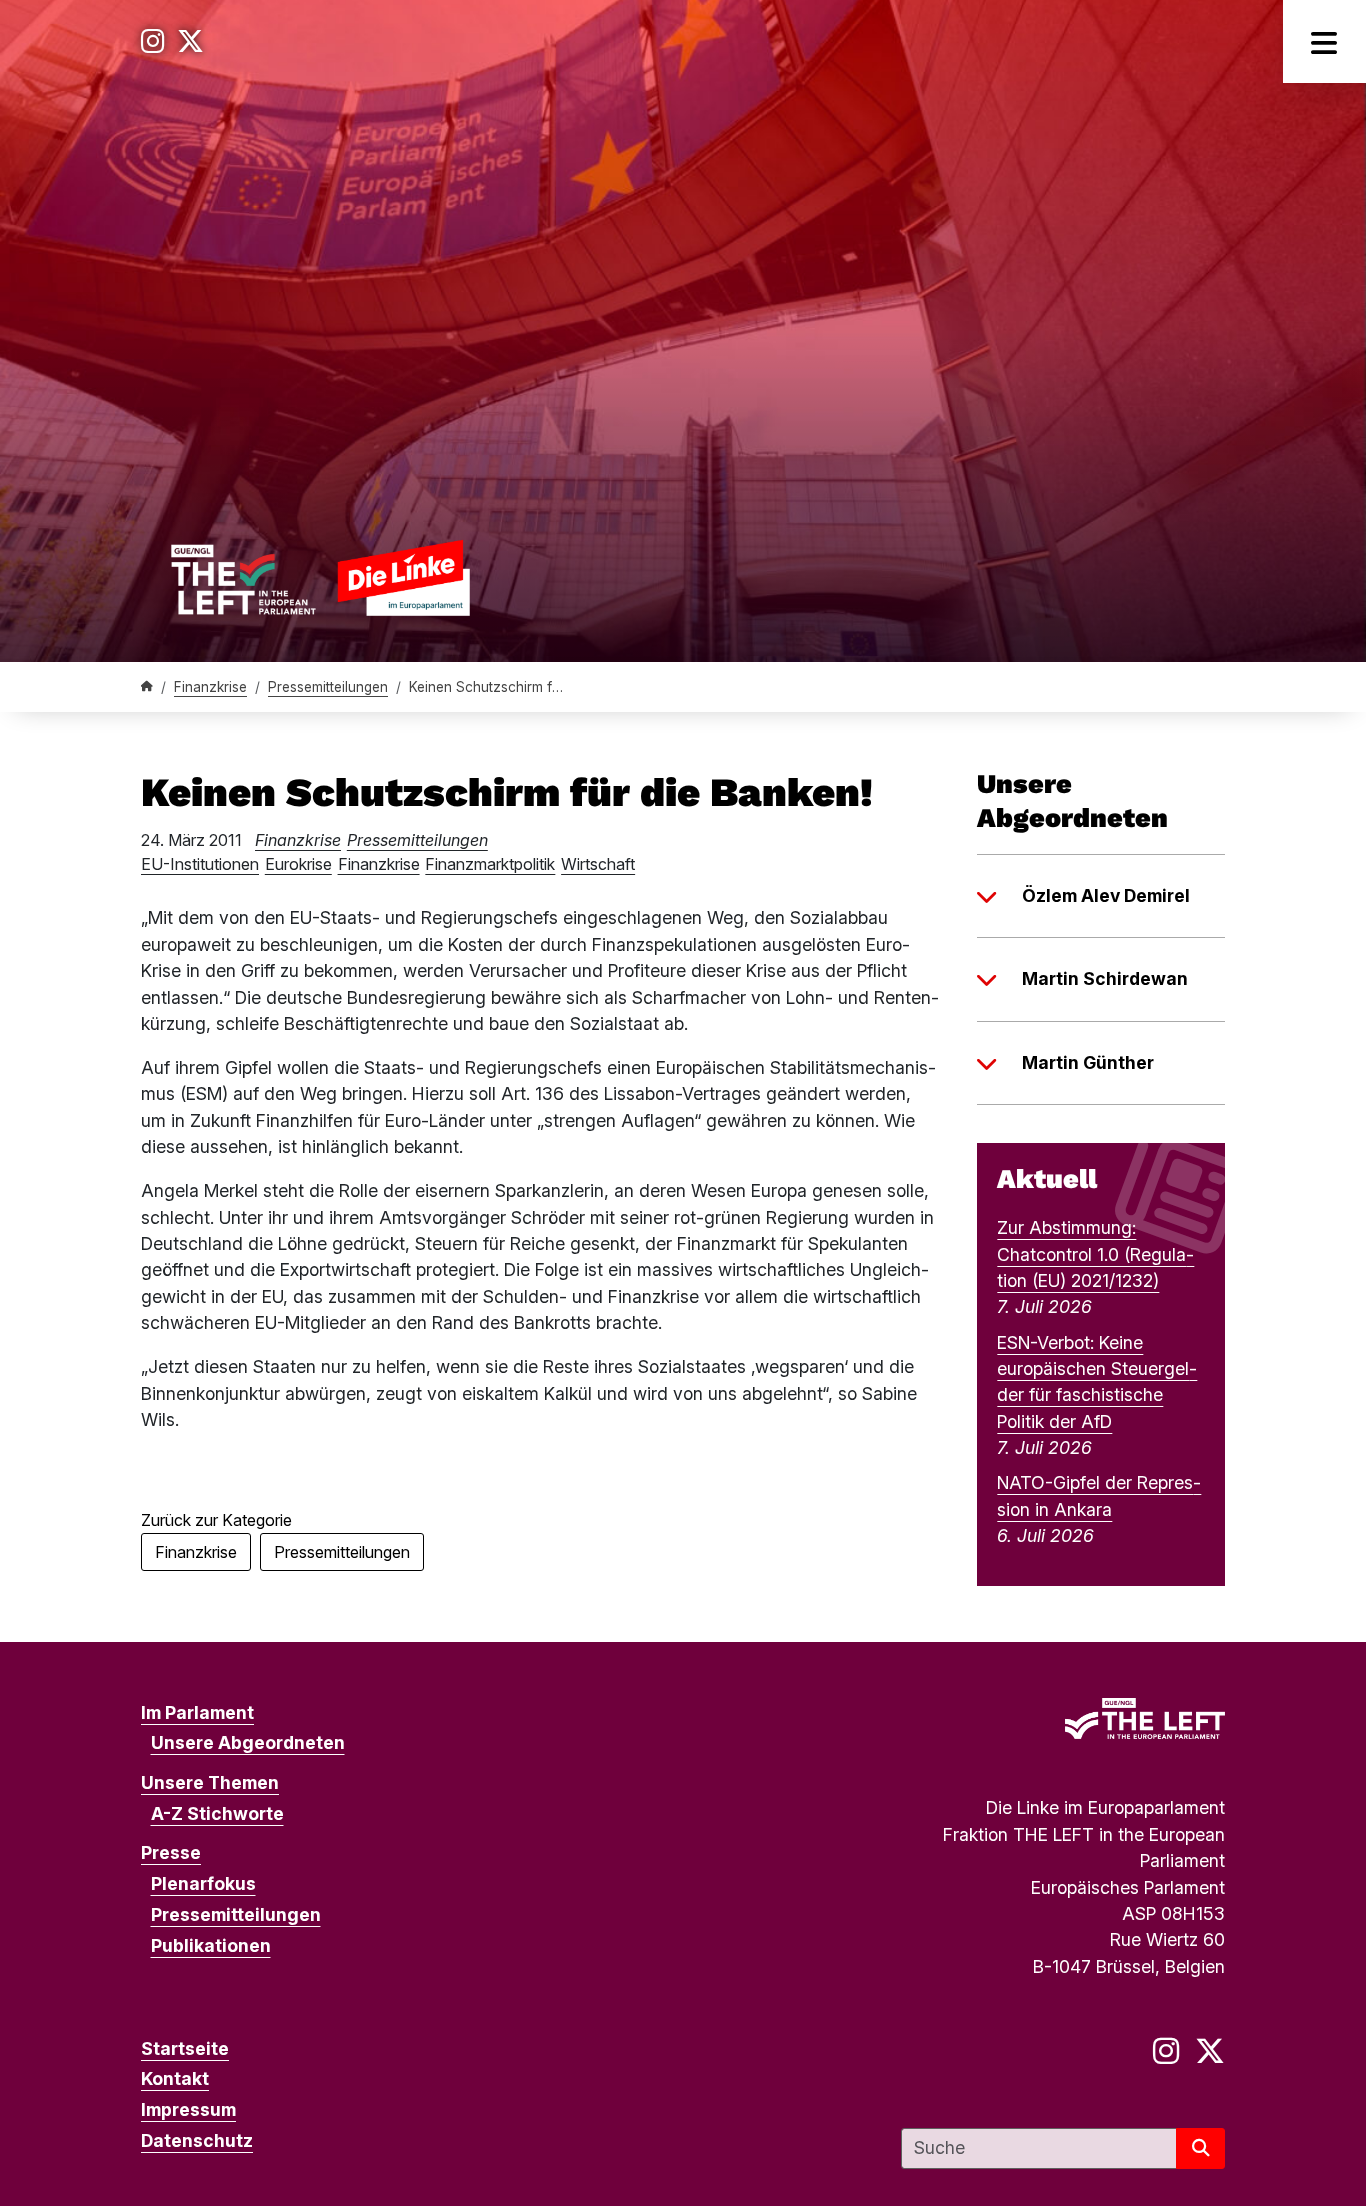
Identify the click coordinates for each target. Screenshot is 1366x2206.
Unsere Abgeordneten (248, 1742)
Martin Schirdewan (1105, 978)
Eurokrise (298, 864)
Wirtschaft (598, 864)
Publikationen (211, 1945)
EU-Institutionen (200, 864)
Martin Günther (1088, 1062)
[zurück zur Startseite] (320, 577)
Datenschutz (197, 2140)
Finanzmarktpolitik (490, 864)
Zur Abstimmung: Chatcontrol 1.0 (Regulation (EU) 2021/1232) (1095, 1254)
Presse (171, 1852)
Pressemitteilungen (328, 687)
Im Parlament (197, 1712)
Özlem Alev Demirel (1106, 895)
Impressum (188, 2109)
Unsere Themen (210, 1782)
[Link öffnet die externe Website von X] (190, 41)
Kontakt (175, 2078)
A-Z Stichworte (217, 1813)
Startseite (185, 2048)
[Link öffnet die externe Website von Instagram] (153, 41)
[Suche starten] (1200, 2148)
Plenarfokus (203, 1883)
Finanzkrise (210, 687)
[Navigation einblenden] (1324, 41)
